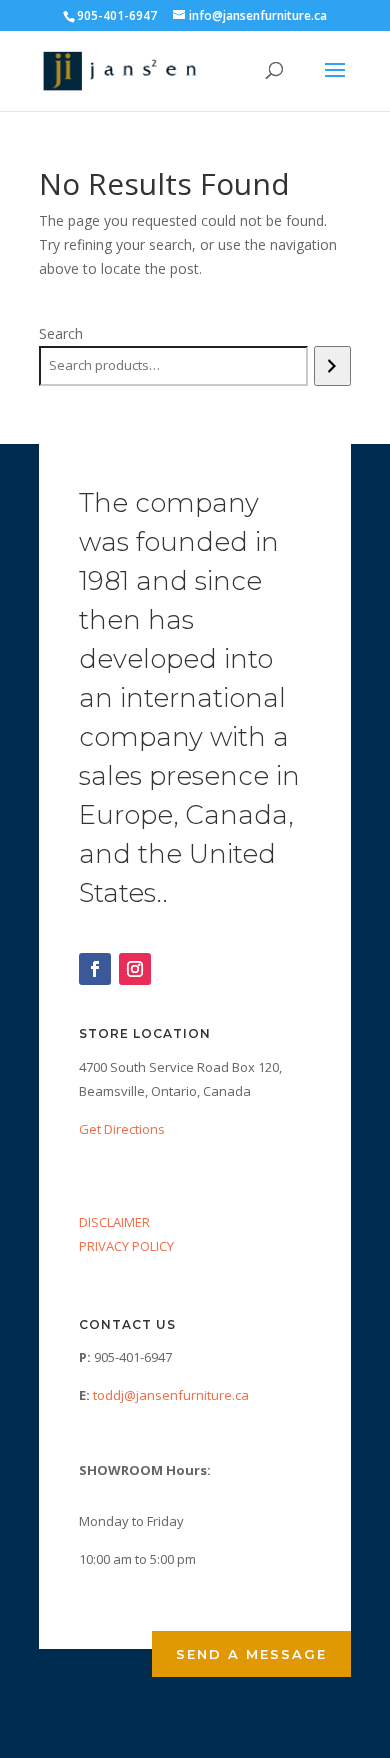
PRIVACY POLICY (126, 1246)
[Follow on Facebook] (95, 969)
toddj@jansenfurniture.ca (171, 1395)
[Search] (332, 366)
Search (61, 333)
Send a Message (251, 1654)
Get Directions (122, 1129)
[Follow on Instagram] (135, 969)
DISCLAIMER (114, 1222)
